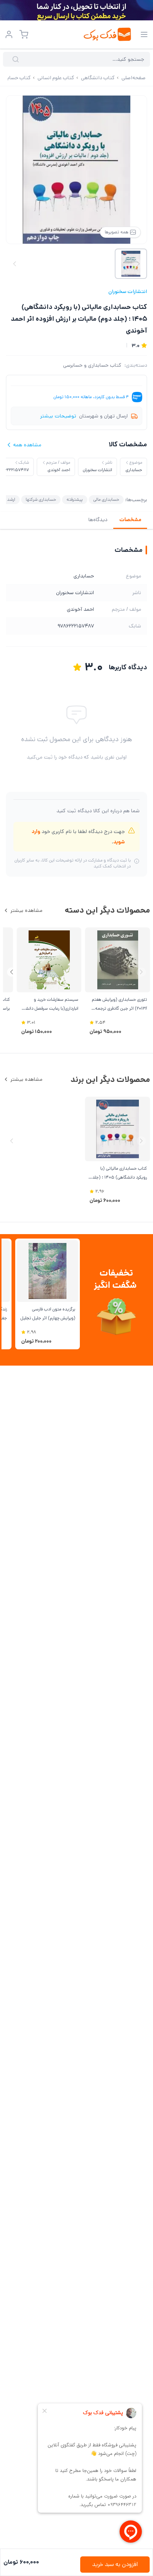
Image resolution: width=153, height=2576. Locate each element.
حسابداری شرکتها (41, 499)
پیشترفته (75, 499)
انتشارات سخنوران (128, 291)
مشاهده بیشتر (26, 910)
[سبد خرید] (24, 34)
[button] (12, 972)
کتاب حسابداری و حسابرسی (92, 365)
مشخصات (130, 520)
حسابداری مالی (106, 499)
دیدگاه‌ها (98, 520)
